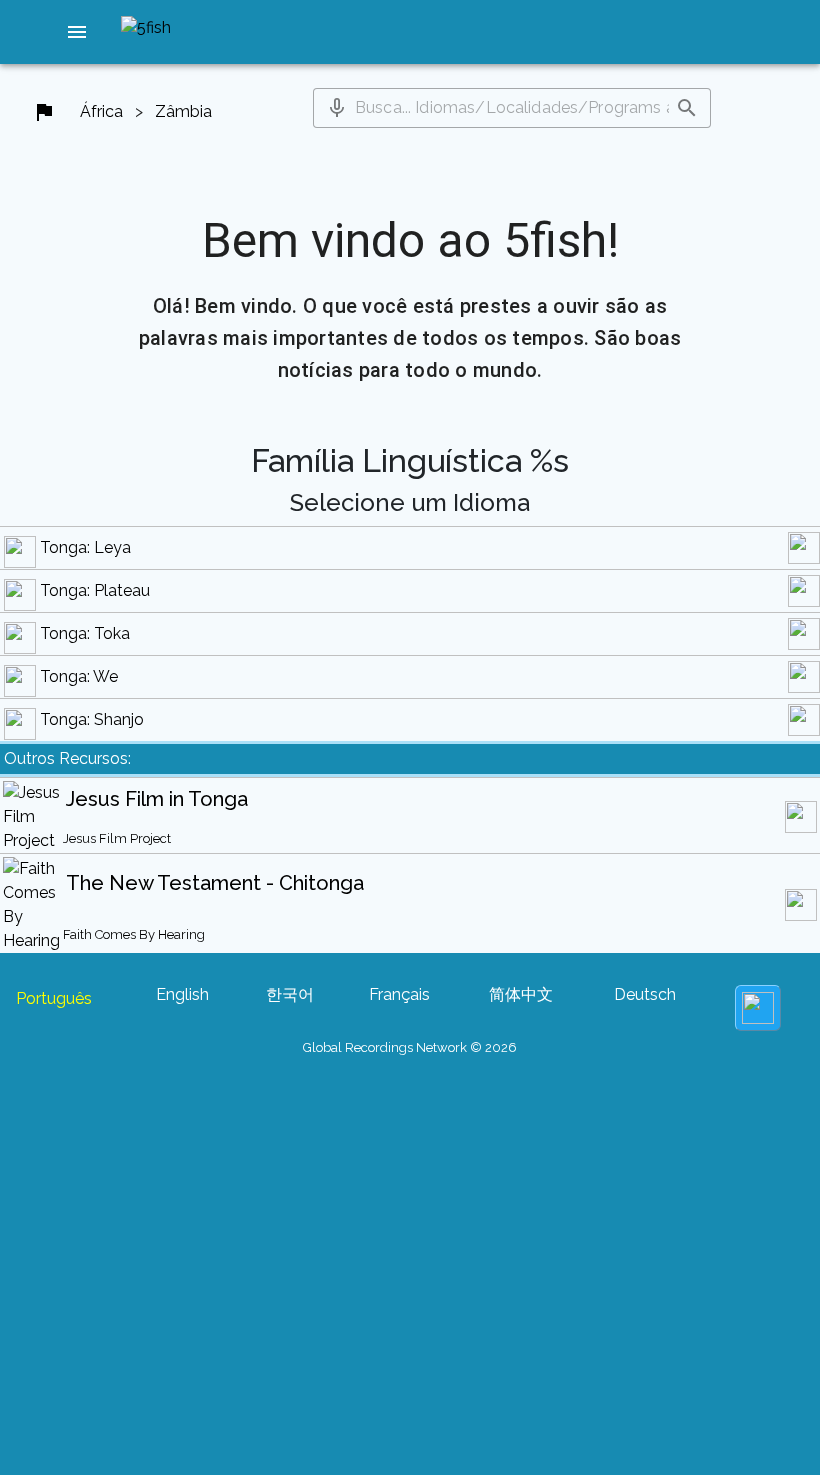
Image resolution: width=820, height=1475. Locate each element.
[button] (77, 32)
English (182, 994)
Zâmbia (183, 111)
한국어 (290, 994)
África (101, 111)
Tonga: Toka (85, 633)
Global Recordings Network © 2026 (410, 1047)
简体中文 (521, 994)
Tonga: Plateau (95, 590)
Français (399, 994)
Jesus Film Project (117, 838)
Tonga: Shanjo (92, 719)
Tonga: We (79, 676)
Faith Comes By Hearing (134, 934)
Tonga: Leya (85, 547)
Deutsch (645, 994)
